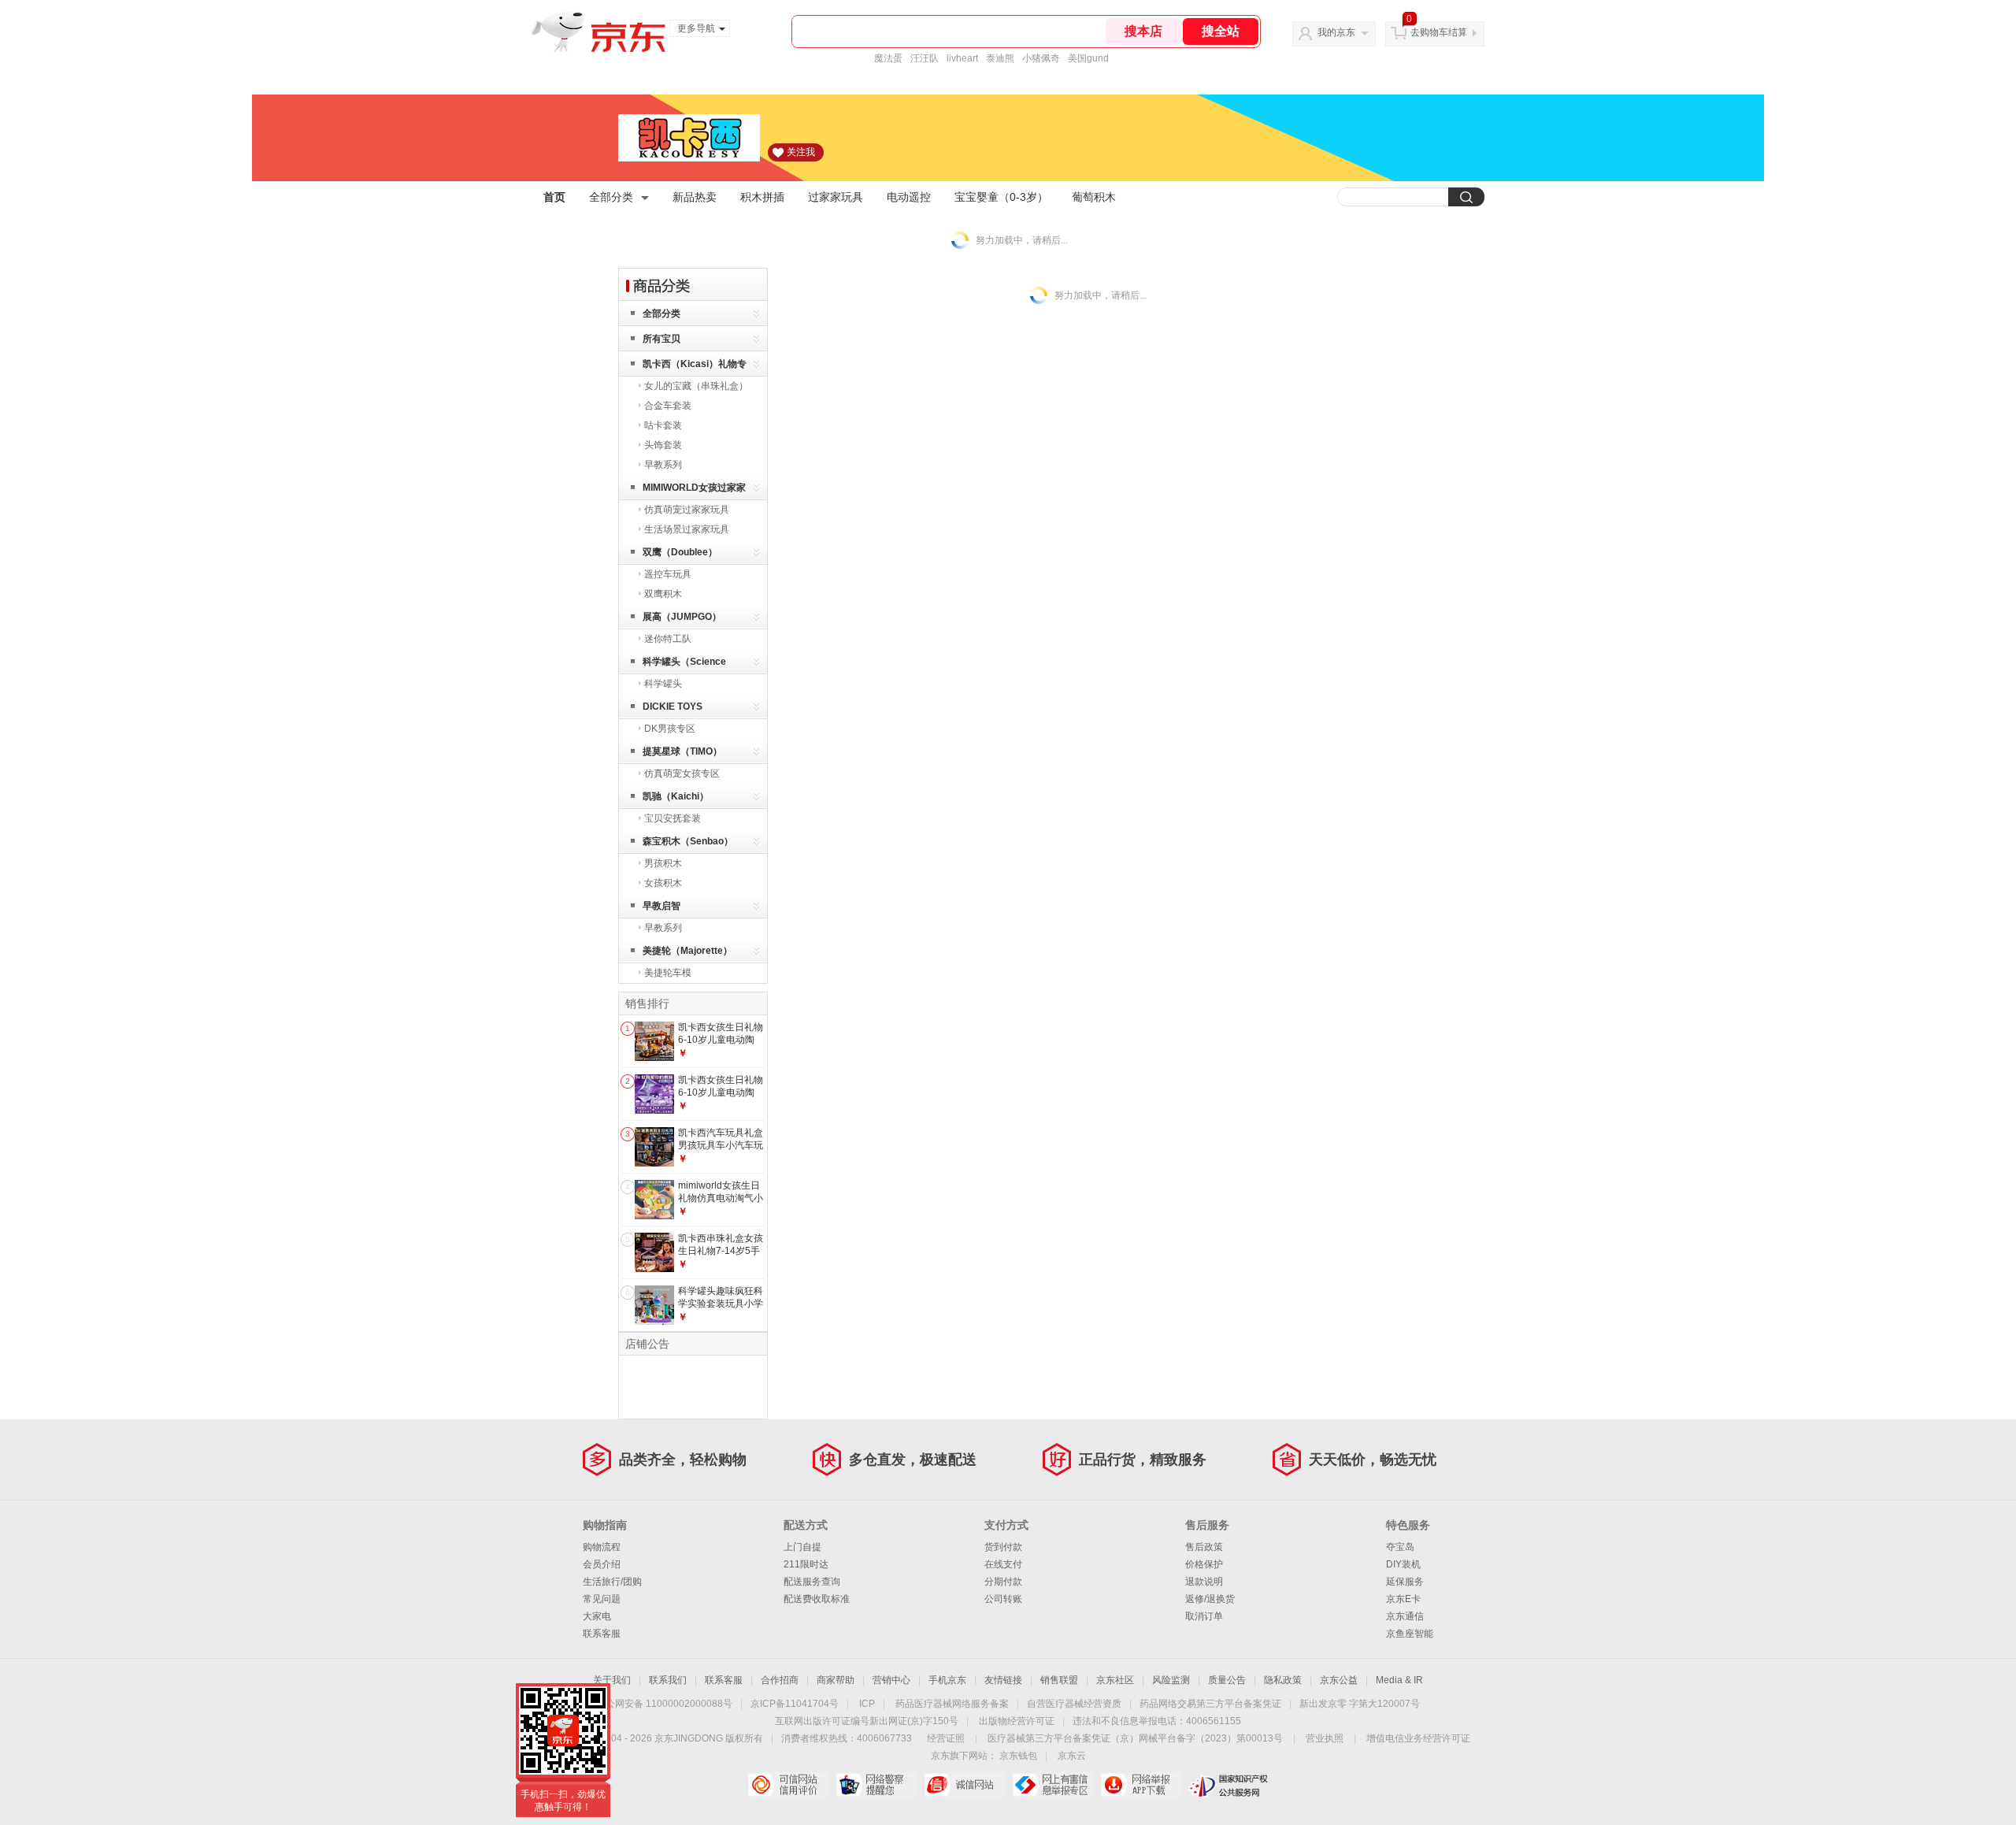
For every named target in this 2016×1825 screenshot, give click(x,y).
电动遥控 (909, 197)
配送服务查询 (812, 1582)
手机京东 (947, 1680)
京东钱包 (1018, 1756)
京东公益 (1339, 1680)
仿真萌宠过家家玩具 (687, 510)
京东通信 (1405, 1616)
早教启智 (661, 906)
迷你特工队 (668, 639)
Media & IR (1399, 1680)
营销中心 (891, 1680)
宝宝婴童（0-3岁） (1001, 197)
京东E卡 (1403, 1599)
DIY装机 (1403, 1564)
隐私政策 (1283, 1680)
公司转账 (1003, 1599)
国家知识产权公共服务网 (1229, 1785)
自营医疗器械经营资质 (1074, 1704)
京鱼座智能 (1410, 1634)
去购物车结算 (1439, 32)
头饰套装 (663, 445)
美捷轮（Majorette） (687, 951)
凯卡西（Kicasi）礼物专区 (695, 367)
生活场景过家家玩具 (687, 529)
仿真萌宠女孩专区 (682, 773)
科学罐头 (663, 684)
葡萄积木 (1094, 197)
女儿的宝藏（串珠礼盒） (696, 386)
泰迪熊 (1000, 58)
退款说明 (1204, 1582)
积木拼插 (762, 197)
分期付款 (1003, 1582)
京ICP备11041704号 (795, 1704)
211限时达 (806, 1564)
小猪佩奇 (1041, 58)
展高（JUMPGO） (682, 617)
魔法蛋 (888, 58)
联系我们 (668, 1680)
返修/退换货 (1210, 1599)
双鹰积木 (663, 594)
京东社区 (1115, 1680)
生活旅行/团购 (612, 1582)
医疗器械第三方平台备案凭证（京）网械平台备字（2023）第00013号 (1135, 1738)
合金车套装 (668, 406)
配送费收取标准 (817, 1599)
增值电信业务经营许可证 (1418, 1738)
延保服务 (1405, 1582)
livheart (962, 58)
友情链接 (1003, 1680)
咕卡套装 (663, 425)
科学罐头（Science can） (684, 664)
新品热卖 (695, 197)
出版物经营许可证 (1017, 1721)
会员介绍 (602, 1564)
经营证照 (946, 1738)
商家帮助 (836, 1680)
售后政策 (1204, 1547)
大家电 (597, 1616)
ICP (867, 1704)
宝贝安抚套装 (673, 818)
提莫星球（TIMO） (682, 751)
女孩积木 (663, 883)
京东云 (1072, 1756)
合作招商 (780, 1680)
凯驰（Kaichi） (676, 796)
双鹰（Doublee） (680, 552)
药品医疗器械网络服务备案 (952, 1704)
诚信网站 (964, 1785)
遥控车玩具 (668, 574)
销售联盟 (1059, 1680)
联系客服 (602, 1634)
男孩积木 (663, 863)
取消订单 (1204, 1616)
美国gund (1088, 58)
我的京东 (1336, 32)
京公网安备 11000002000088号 (664, 1704)
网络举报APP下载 (1141, 1785)
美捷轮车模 (668, 973)
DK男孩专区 (670, 729)
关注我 (801, 152)
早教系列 (663, 465)
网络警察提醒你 (876, 1785)
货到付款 (1003, 1547)
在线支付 (1003, 1564)
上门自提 (802, 1547)
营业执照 (1325, 1738)
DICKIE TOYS (673, 707)
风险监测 (1171, 1680)
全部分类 (611, 197)
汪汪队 (925, 58)
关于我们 (612, 1680)
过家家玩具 (836, 197)
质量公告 (1227, 1680)
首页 (554, 197)
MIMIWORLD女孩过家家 (694, 488)
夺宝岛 (1400, 1547)
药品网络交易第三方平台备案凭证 (1210, 1704)
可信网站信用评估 (788, 1785)
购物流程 (602, 1547)
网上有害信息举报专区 (1052, 1785)
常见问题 (602, 1599)
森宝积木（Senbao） (688, 841)
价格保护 (1204, 1564)
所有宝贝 (661, 339)
